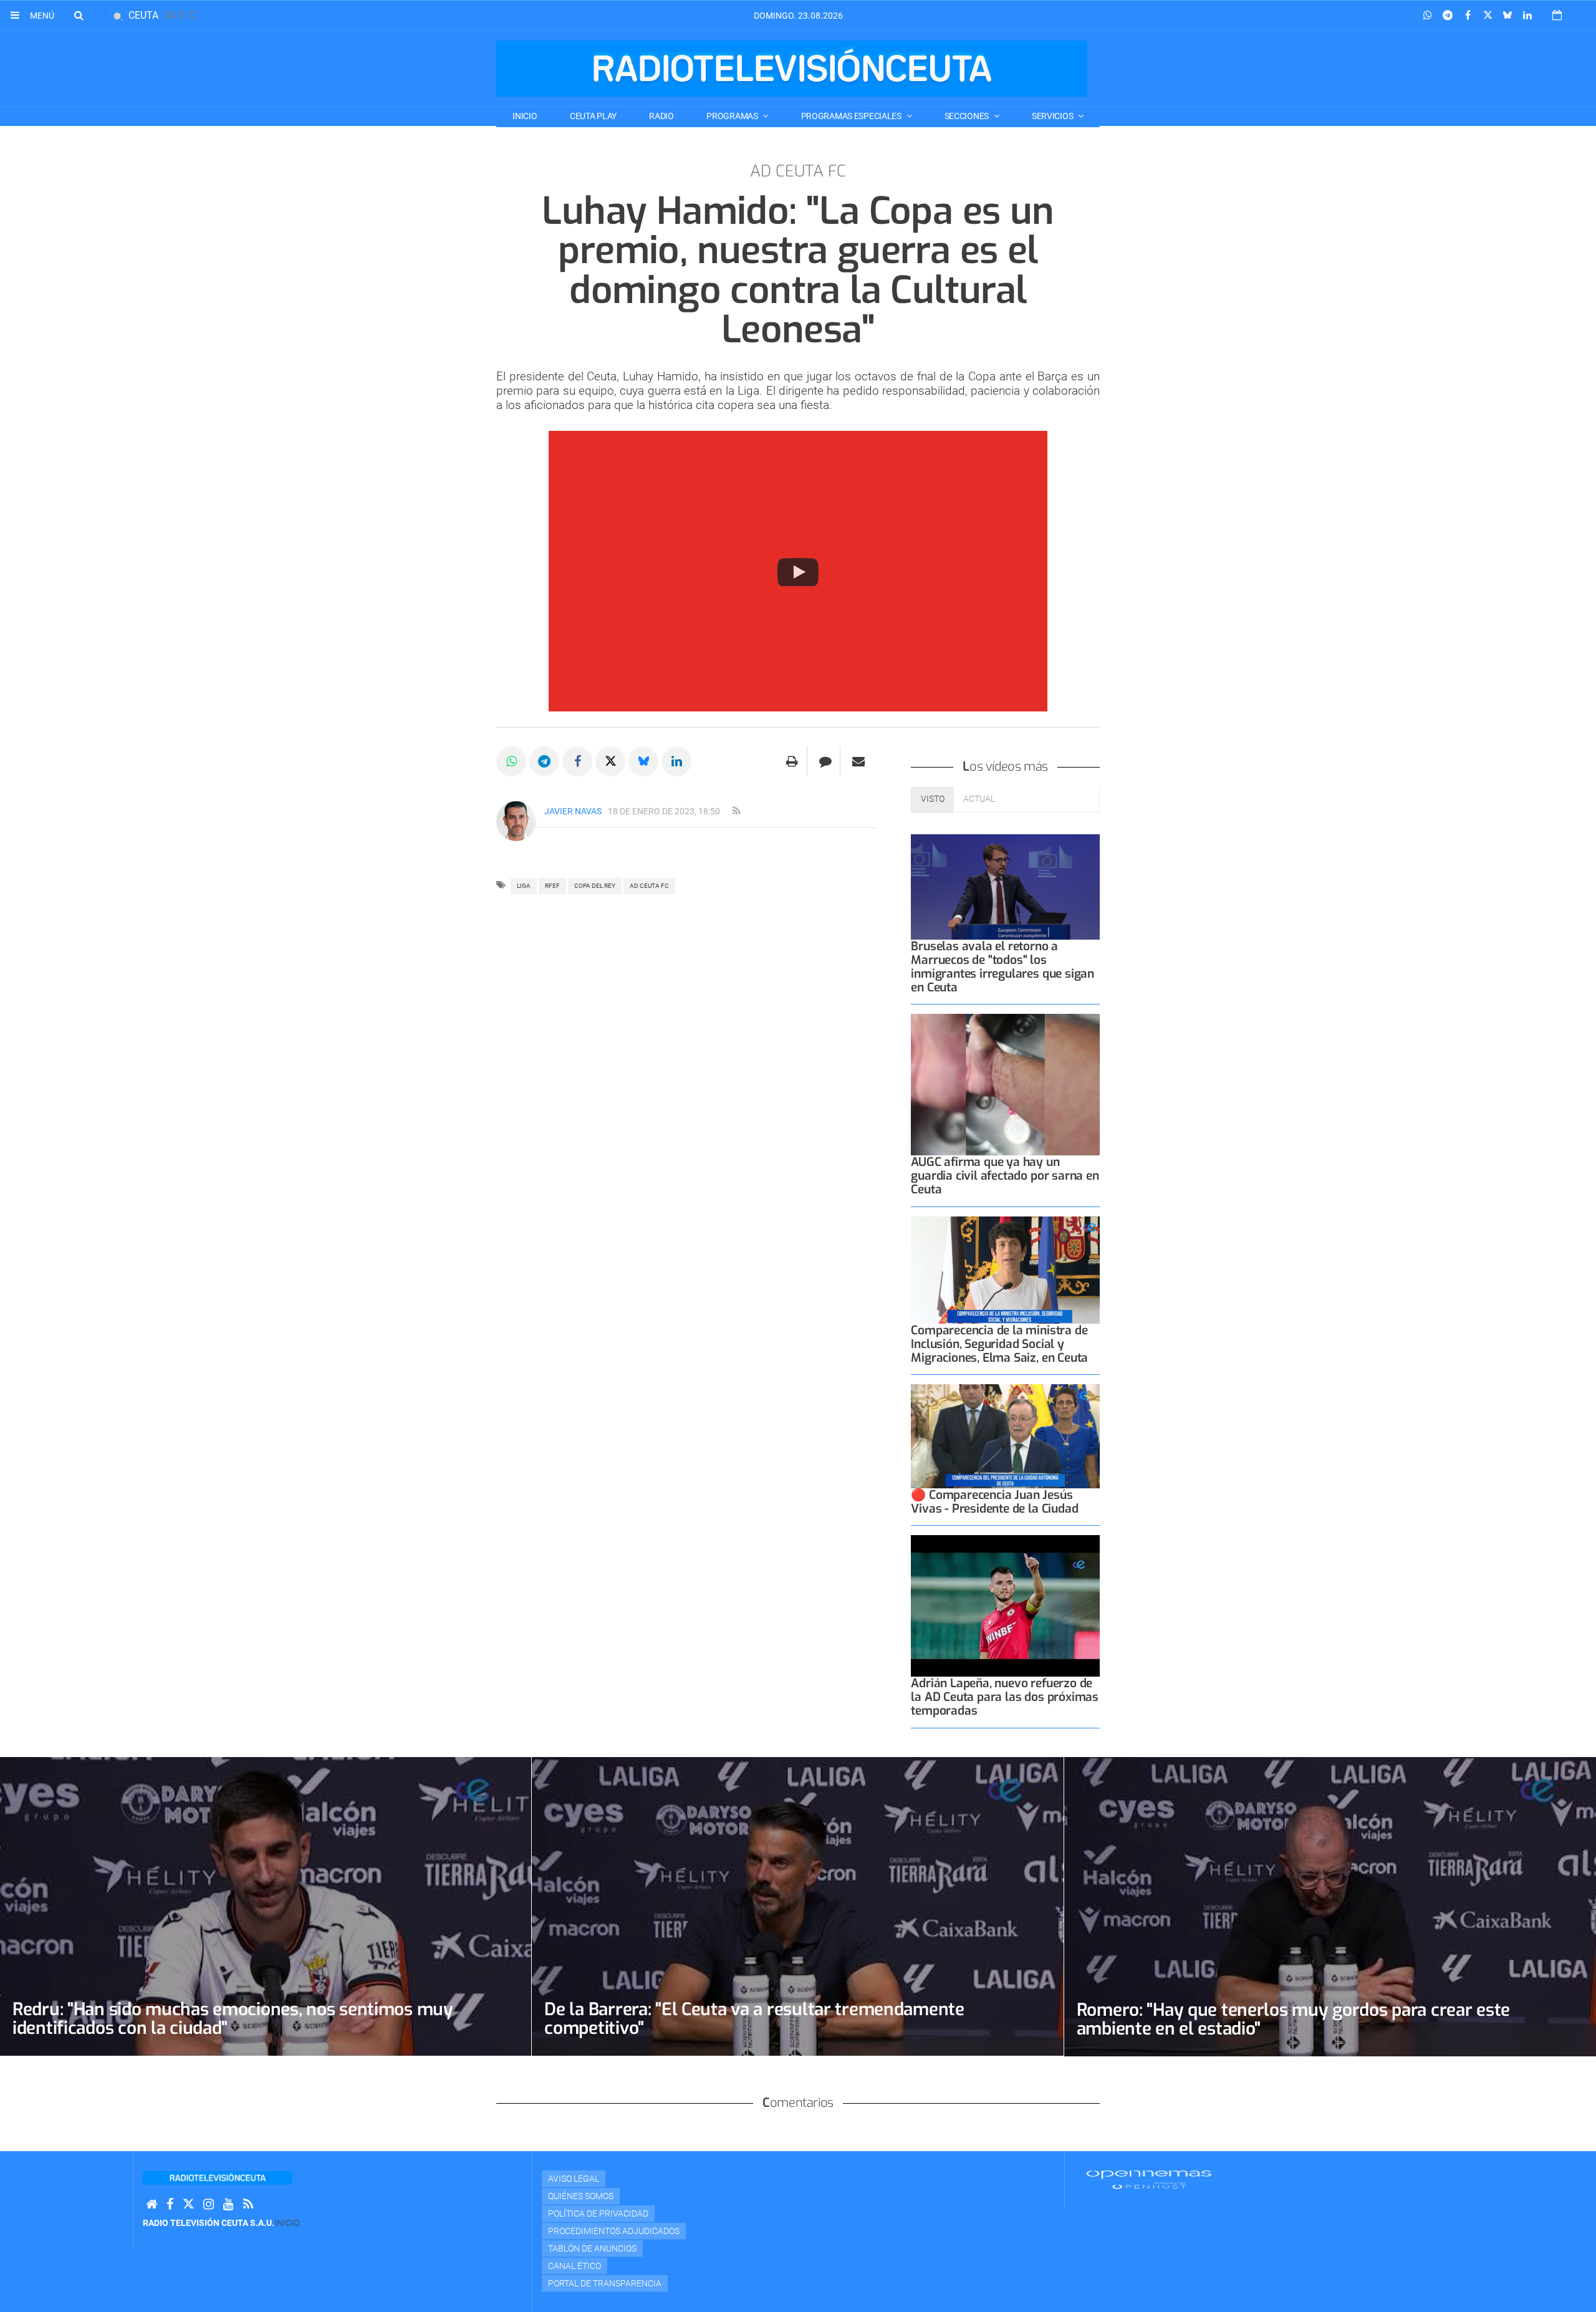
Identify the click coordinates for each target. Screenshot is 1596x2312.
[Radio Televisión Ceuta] (792, 69)
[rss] (736, 811)
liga (524, 886)
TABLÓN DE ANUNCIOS (592, 2248)
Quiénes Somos (581, 2196)
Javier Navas (573, 811)
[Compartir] (1428, 16)
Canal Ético (574, 2266)
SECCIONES (968, 116)
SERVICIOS (1053, 116)
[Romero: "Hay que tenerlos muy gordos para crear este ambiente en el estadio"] (1330, 1907)
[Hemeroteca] (1557, 15)
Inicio (525, 116)
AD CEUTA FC (649, 886)
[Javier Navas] (516, 821)
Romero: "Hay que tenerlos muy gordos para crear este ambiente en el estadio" (1293, 2019)
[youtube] (228, 2204)
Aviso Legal (574, 2179)
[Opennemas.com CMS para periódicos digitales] (1149, 2179)
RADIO (661, 116)
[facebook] (170, 2204)
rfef (552, 886)
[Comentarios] (825, 761)
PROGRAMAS (733, 116)
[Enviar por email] (858, 761)
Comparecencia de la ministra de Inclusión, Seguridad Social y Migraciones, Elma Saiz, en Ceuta (999, 1344)
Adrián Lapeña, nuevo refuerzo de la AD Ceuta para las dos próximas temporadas (1005, 1697)
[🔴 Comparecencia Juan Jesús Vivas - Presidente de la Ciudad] (1005, 1436)
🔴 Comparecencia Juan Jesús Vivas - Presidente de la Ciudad (994, 1502)
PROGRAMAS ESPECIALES (852, 116)
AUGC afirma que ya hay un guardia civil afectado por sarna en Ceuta (1005, 1176)
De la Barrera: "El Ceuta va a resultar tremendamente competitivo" (754, 2019)
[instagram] (209, 2204)
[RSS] (248, 2204)
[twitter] (188, 2204)
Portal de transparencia (605, 2283)
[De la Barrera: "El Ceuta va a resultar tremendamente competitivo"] (797, 1906)
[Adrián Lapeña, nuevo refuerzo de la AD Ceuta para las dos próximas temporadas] (1005, 1606)
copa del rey (595, 886)
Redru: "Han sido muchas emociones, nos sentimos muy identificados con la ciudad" (233, 2019)
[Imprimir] (792, 761)
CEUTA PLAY (593, 116)
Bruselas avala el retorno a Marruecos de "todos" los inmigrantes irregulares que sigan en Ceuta (1002, 967)
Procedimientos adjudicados (614, 2231)
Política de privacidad (598, 2213)
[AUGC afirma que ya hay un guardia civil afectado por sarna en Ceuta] (1005, 1085)
